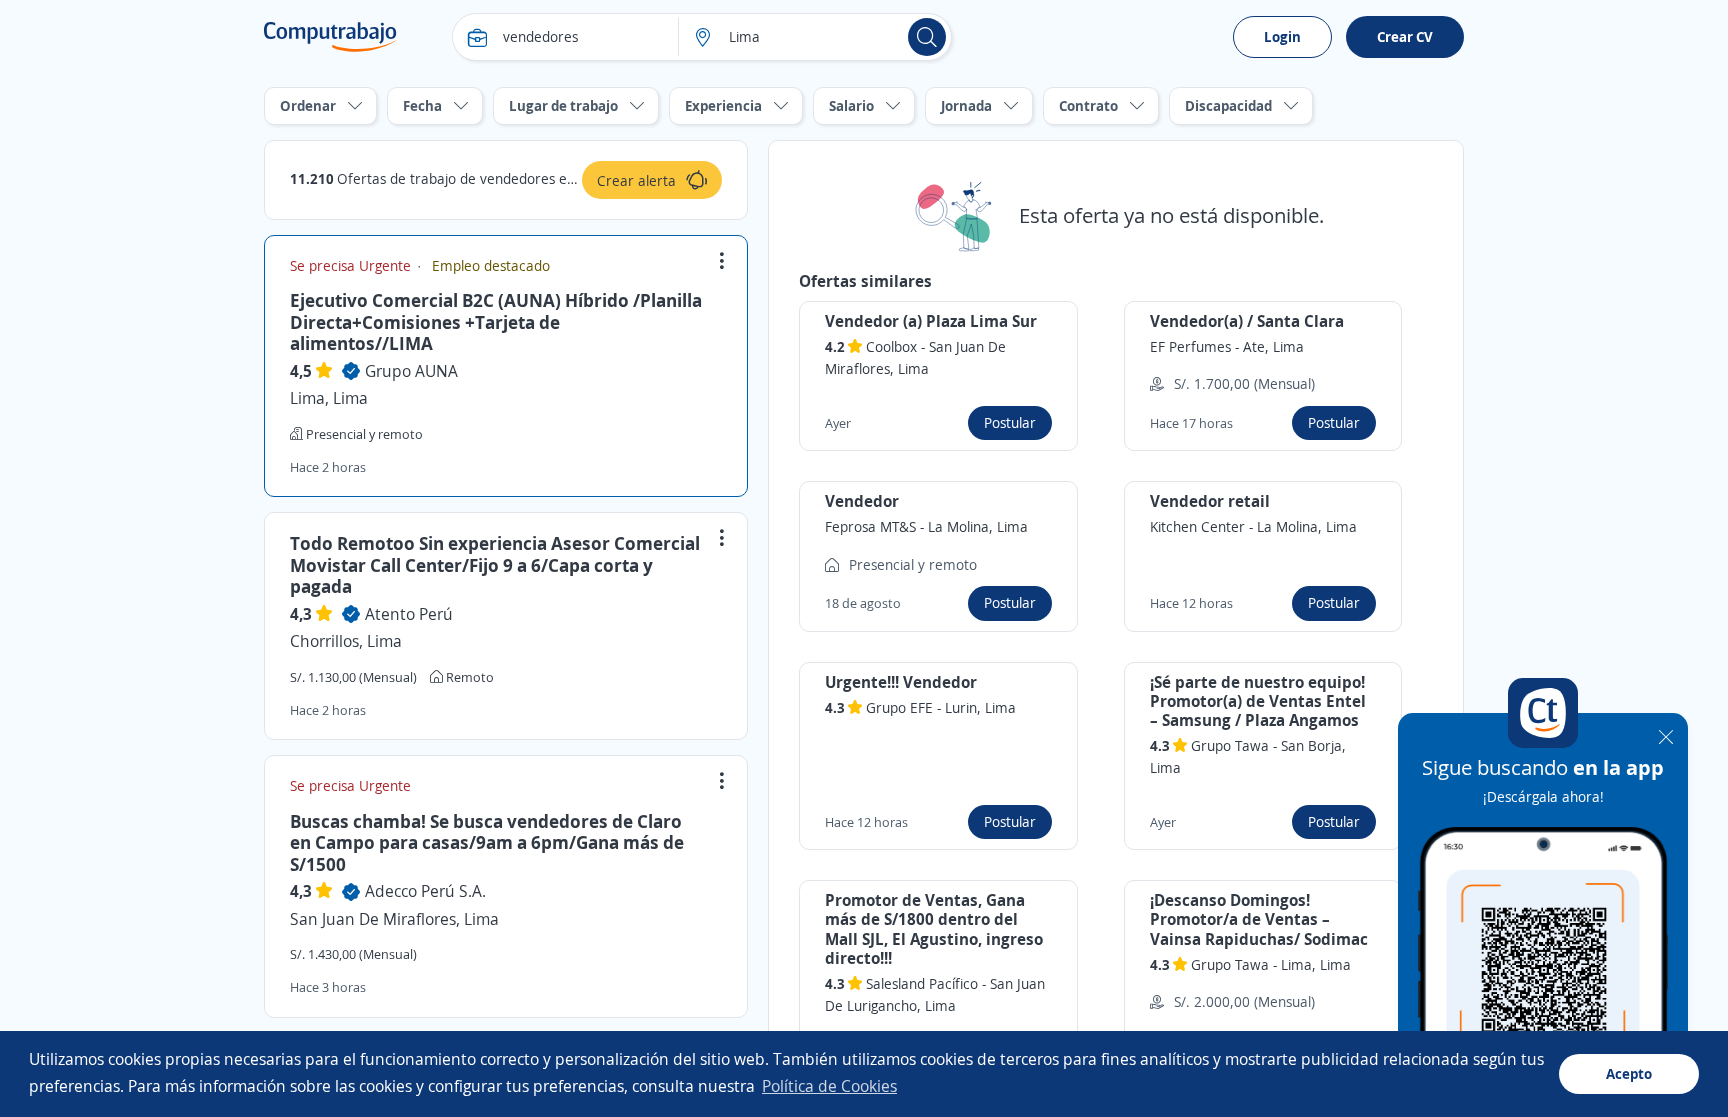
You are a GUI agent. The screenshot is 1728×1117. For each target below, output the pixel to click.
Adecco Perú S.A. (425, 891)
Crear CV (1405, 36)
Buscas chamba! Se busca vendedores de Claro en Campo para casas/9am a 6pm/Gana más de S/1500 (487, 842)
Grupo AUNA (411, 371)
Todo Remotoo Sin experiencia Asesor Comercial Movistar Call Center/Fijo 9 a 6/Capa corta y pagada (495, 564)
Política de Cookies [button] (829, 1086)
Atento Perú (409, 614)
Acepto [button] (1629, 1073)
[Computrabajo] (330, 37)
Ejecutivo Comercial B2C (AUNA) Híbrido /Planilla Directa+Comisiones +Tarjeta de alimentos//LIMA (496, 321)
